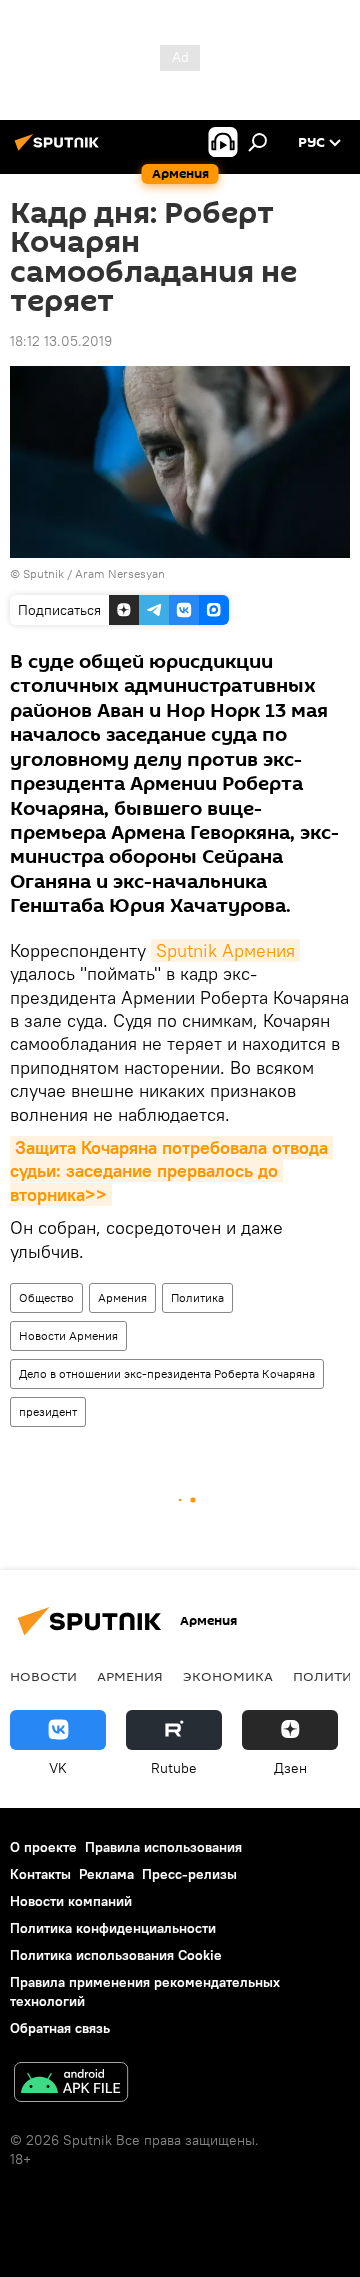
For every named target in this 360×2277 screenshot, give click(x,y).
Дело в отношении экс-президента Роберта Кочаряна (167, 1373)
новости (43, 1676)
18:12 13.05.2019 (61, 341)
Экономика (228, 1676)
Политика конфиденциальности (113, 1928)
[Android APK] (71, 2084)
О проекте (43, 1847)
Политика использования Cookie (116, 1955)
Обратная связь (60, 2028)
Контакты (40, 1874)
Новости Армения (68, 1335)
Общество (46, 1297)
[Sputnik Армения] (60, 150)
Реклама (106, 1874)
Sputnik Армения (225, 950)
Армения (122, 1297)
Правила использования (163, 1847)
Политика (197, 1297)
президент (48, 1411)
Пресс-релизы (189, 1874)
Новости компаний (71, 1901)
